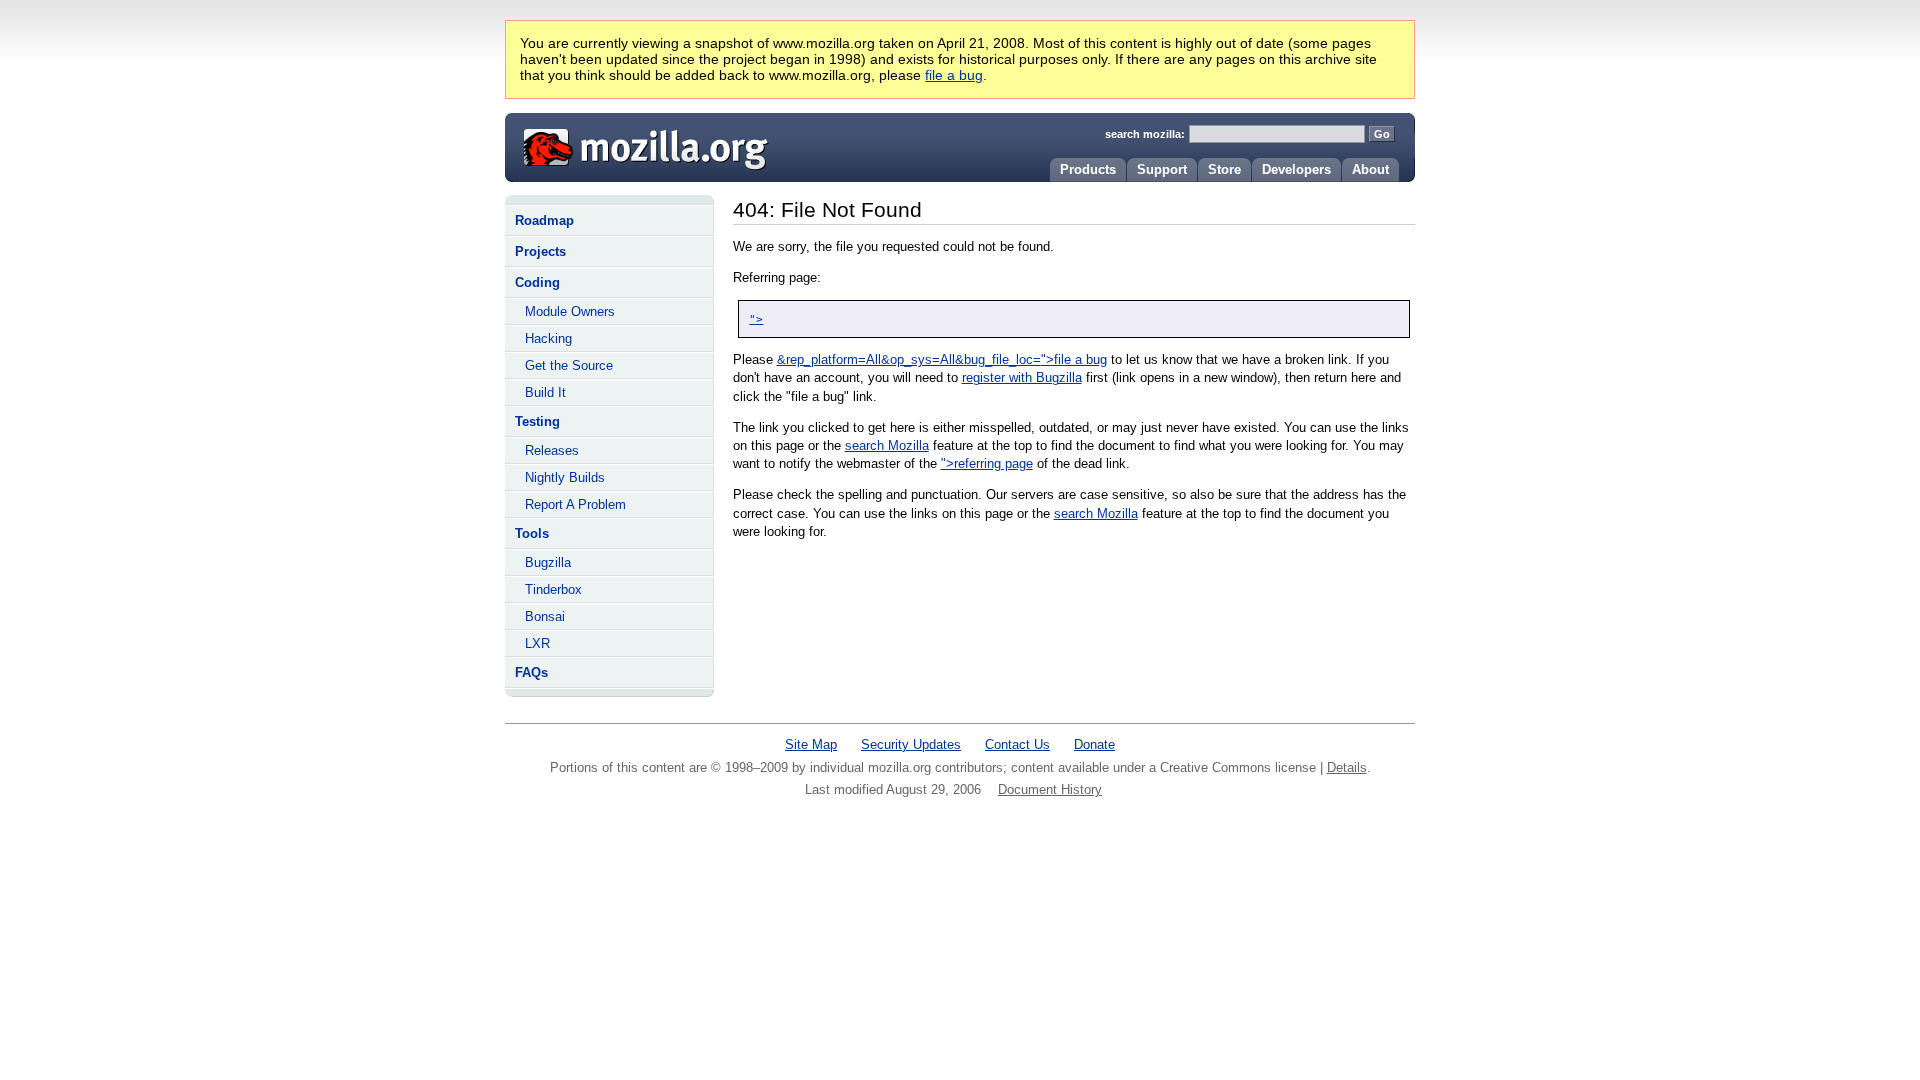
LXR (537, 643)
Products (1088, 169)
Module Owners (570, 311)
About (1370, 169)
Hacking (548, 338)
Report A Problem (575, 504)
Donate (1094, 744)
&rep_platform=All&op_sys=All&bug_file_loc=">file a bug (942, 359)
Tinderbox (553, 589)
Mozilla (639, 145)
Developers (1296, 169)
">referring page (987, 463)
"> (756, 319)
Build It (545, 392)
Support (1162, 169)
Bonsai (545, 616)
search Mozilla (887, 445)
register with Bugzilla (1022, 377)
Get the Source (569, 365)
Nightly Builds (565, 477)
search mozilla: (1145, 134)
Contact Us (1017, 744)
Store (1224, 169)
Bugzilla (548, 562)
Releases (552, 450)
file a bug (954, 75)
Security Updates (911, 744)
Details (1347, 767)
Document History (1050, 789)
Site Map (811, 744)
